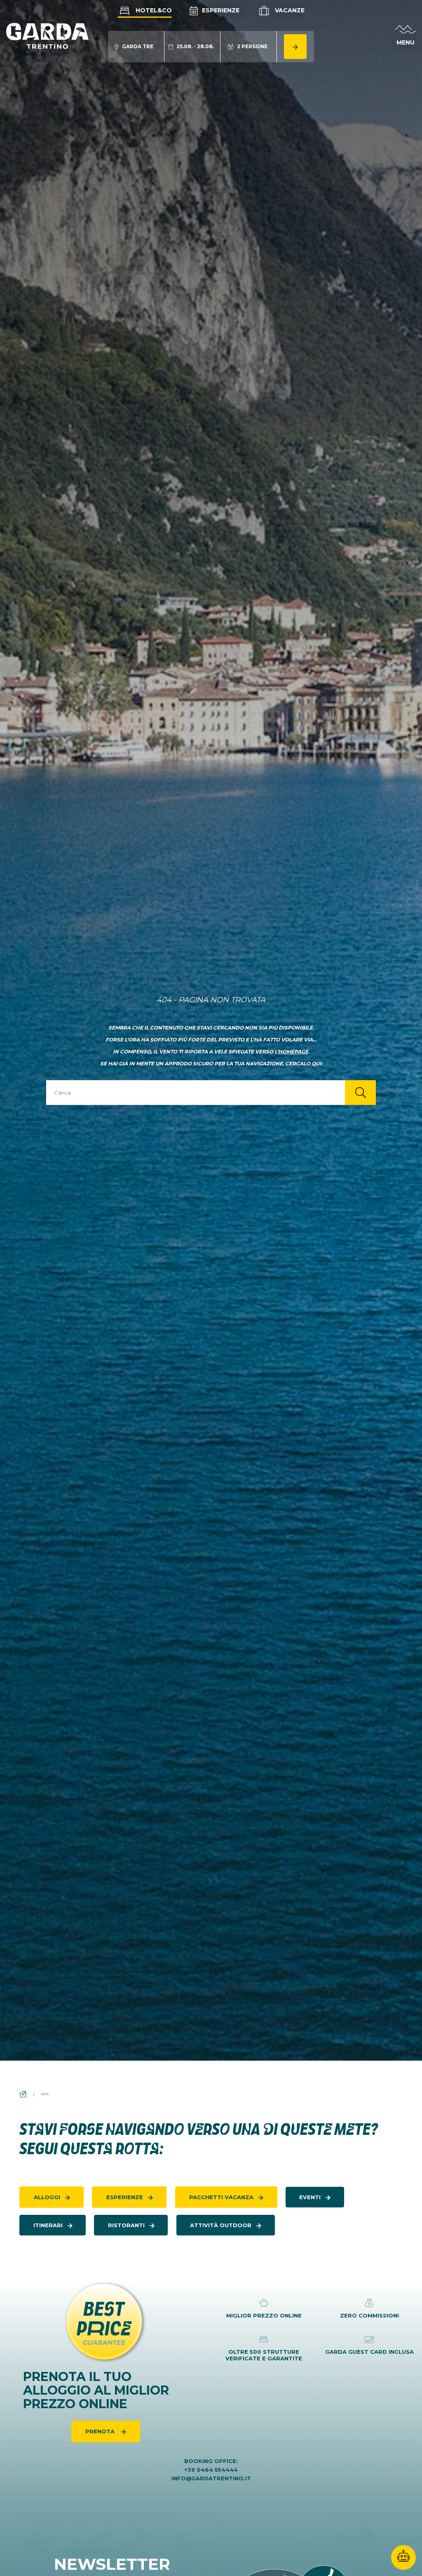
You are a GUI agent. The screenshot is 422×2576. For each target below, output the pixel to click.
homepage (293, 1052)
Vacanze (289, 10)
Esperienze (220, 10)
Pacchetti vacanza (221, 2197)
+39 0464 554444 (211, 2470)
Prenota (101, 2431)
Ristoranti (126, 2225)
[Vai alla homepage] (47, 35)
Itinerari (48, 2225)
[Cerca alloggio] (295, 47)
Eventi (310, 2197)
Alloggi (47, 2197)
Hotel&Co (153, 10)
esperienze (125, 2197)
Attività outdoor (221, 2225)
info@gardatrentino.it (211, 2478)
